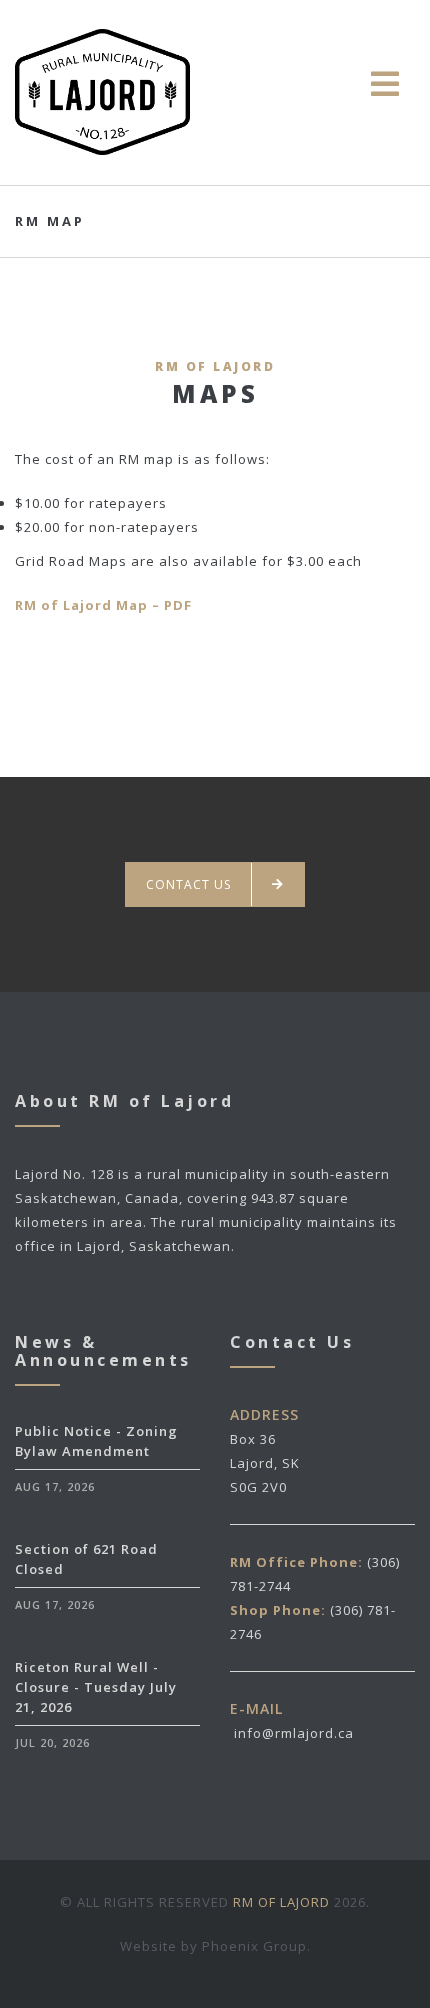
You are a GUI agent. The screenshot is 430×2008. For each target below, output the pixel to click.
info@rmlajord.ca (294, 1733)
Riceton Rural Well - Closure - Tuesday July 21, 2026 (96, 1687)
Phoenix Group (254, 1946)
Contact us (188, 884)
